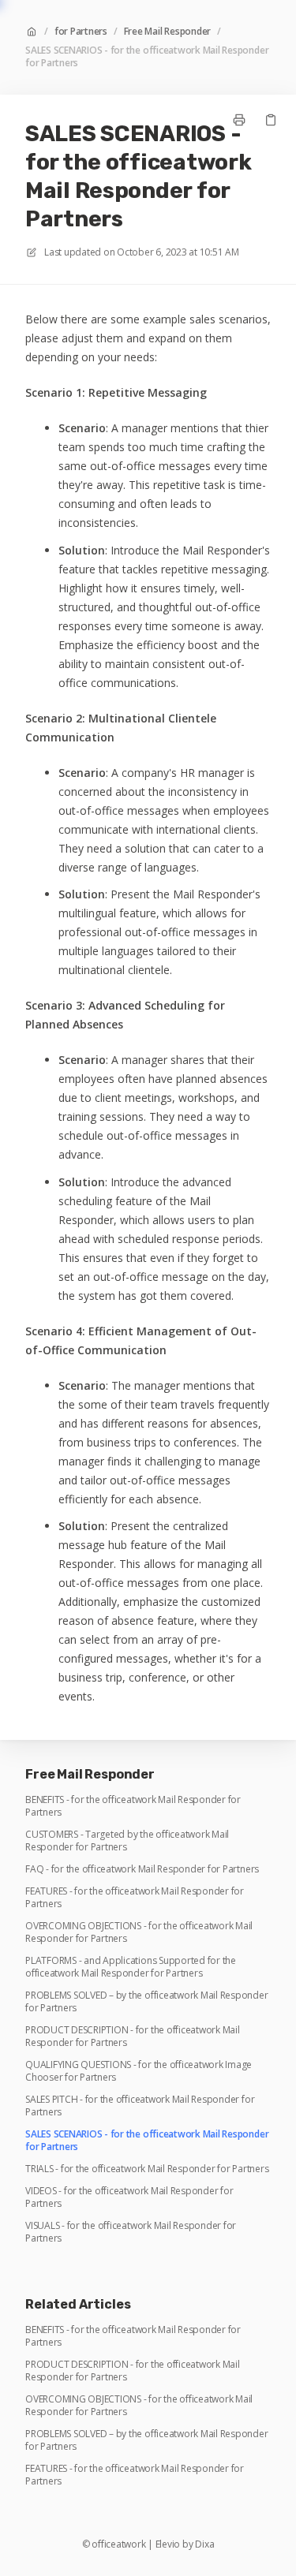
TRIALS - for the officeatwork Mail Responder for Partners (147, 2169)
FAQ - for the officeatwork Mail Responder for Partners (142, 1869)
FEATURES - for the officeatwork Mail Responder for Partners (135, 1898)
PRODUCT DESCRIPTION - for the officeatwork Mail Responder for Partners (133, 2037)
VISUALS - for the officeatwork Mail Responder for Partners (131, 2232)
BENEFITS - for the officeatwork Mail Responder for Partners (133, 1806)
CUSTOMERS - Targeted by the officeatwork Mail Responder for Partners (127, 1841)
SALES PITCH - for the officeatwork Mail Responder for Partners (140, 2106)
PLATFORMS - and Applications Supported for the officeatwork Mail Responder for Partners (131, 1967)
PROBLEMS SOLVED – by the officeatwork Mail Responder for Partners (147, 2002)
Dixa (204, 2544)
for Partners (81, 32)
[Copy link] (271, 120)
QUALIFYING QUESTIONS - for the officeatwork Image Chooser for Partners (139, 2071)
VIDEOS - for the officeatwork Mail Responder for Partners (129, 2197)
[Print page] (239, 120)
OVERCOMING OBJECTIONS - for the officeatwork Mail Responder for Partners (139, 1932)
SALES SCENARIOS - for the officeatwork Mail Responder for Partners (147, 57)
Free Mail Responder (167, 32)
